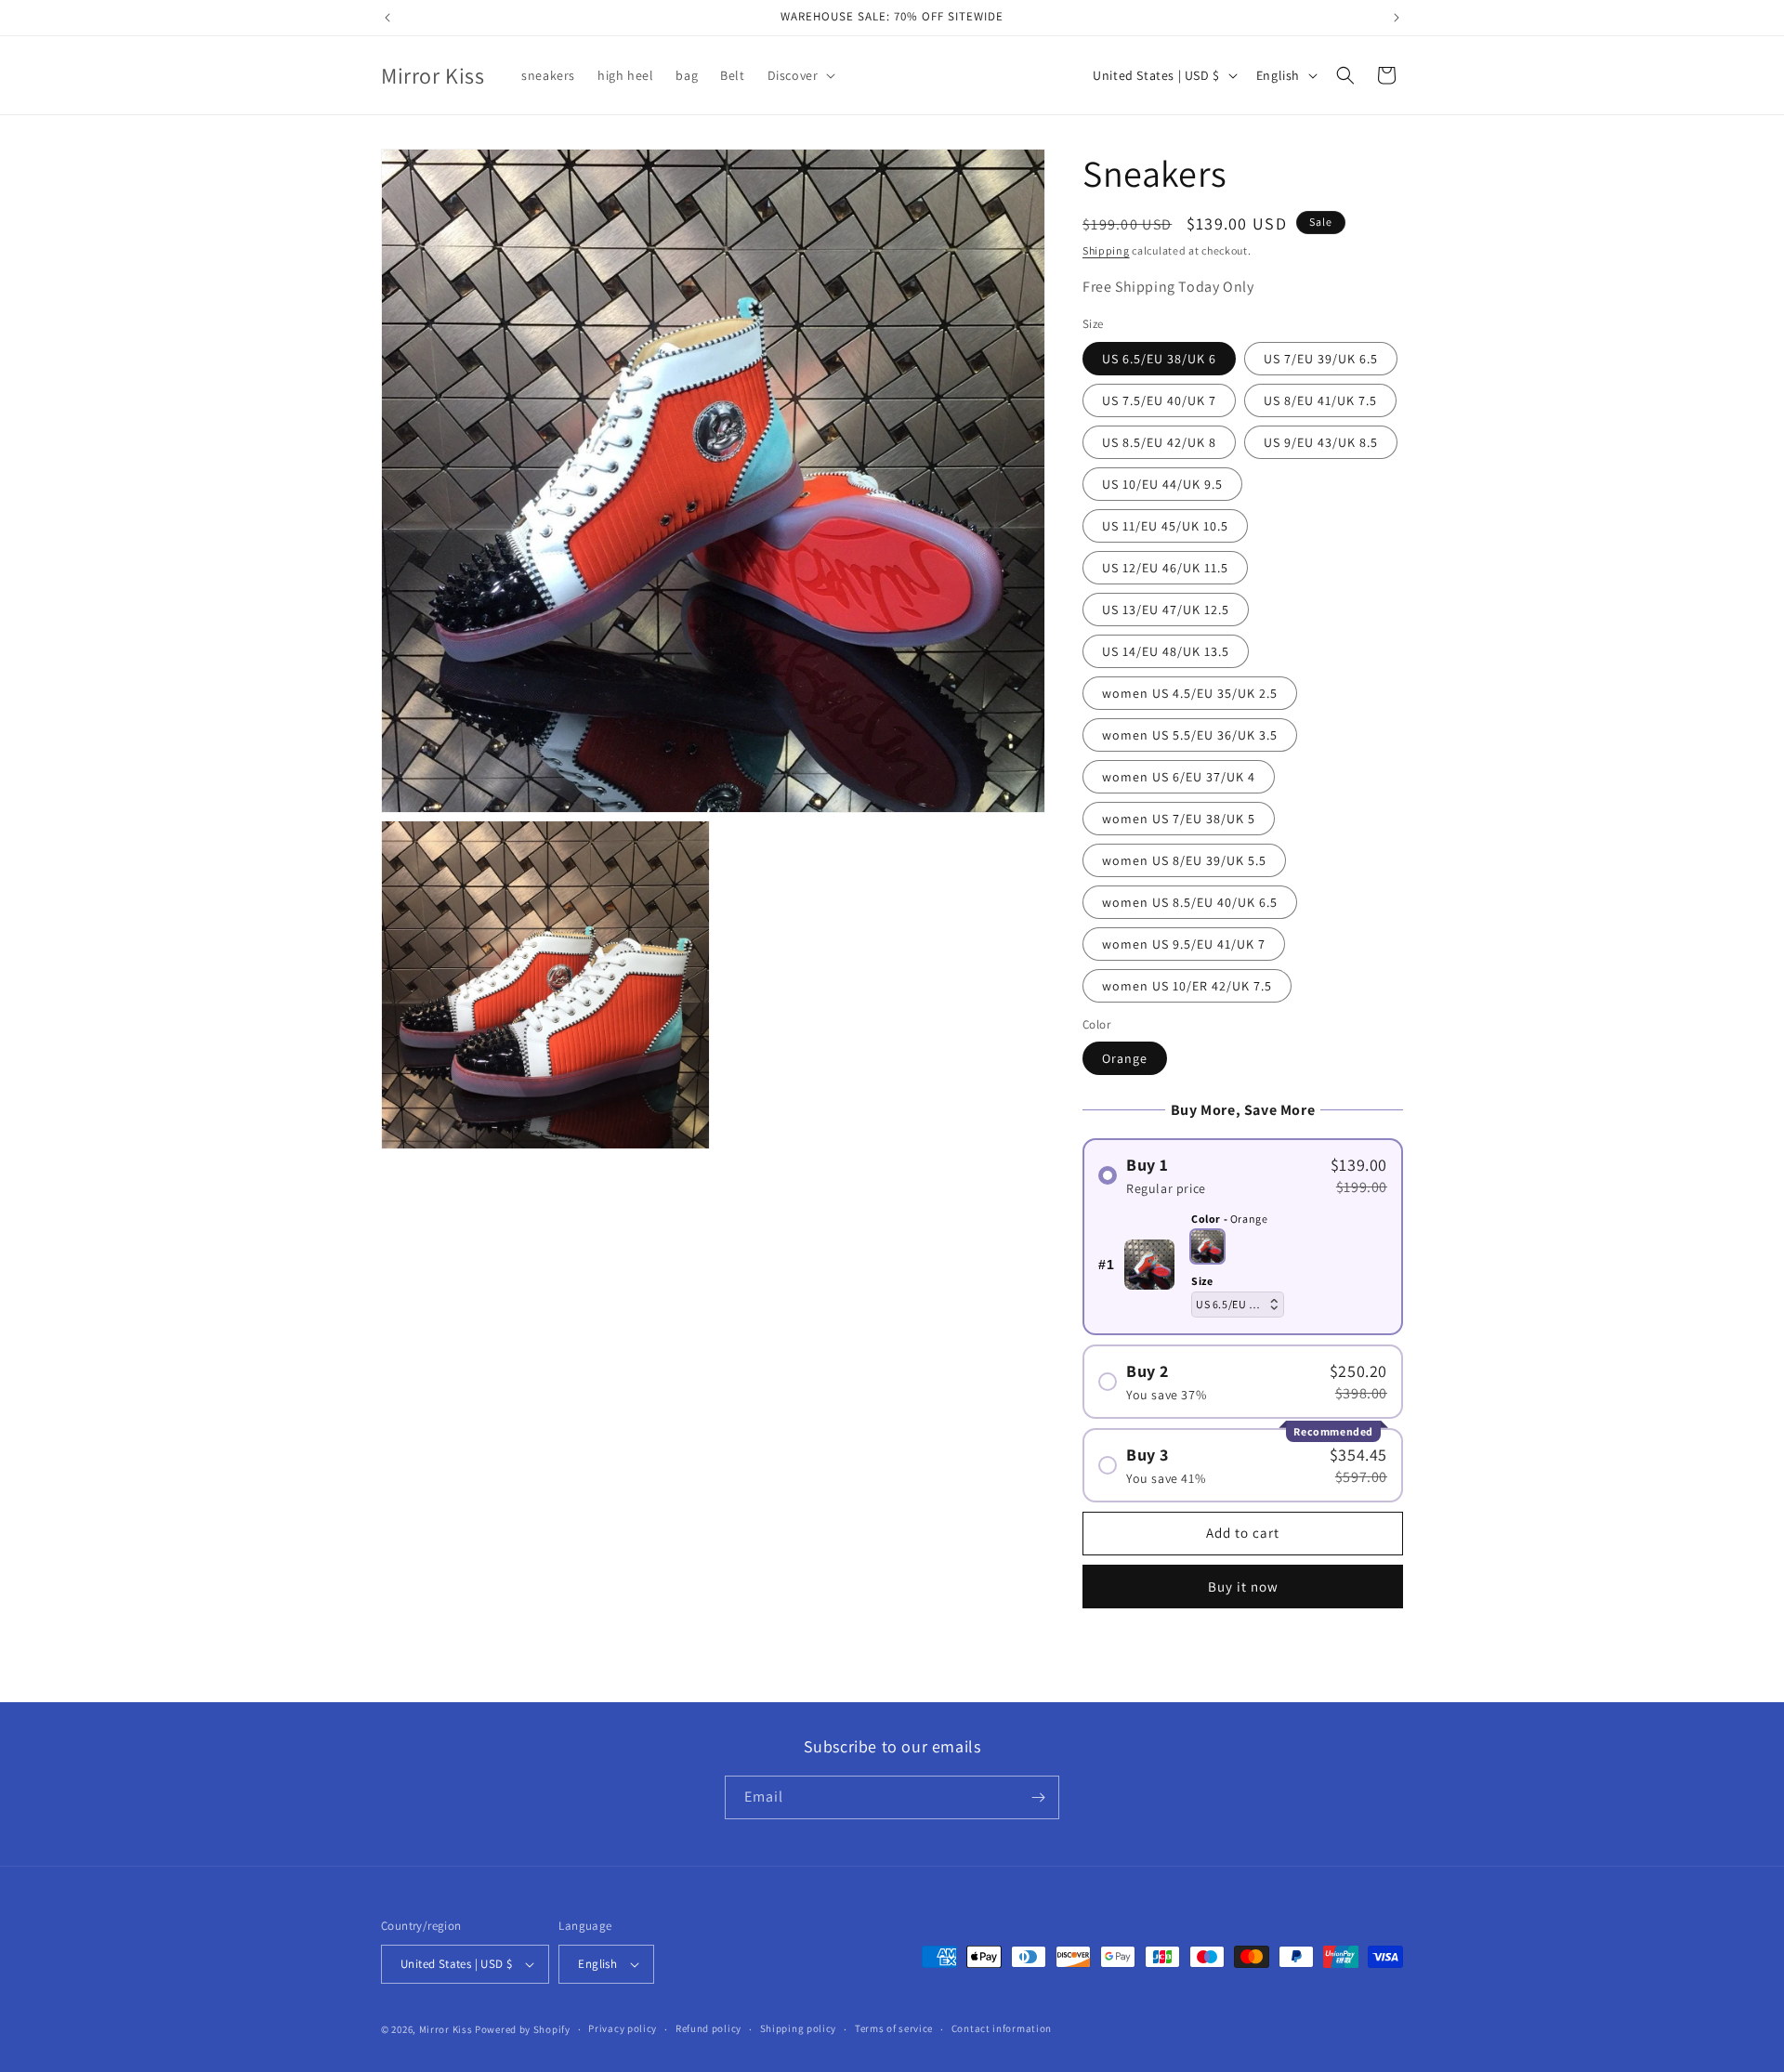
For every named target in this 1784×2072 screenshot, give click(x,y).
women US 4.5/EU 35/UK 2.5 (1190, 693)
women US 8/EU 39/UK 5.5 (1184, 860)
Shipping (1106, 250)
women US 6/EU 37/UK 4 (1179, 777)
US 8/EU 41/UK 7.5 (1320, 400)
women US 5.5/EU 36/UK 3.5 (1190, 735)
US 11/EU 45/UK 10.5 (1165, 526)
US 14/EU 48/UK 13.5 (1166, 651)
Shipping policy (799, 2028)
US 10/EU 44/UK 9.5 (1162, 484)
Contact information (1002, 2028)
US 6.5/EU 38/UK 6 (1159, 359)
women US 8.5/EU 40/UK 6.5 (1190, 902)
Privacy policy (623, 2028)
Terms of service (894, 2028)
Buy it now (1243, 1587)
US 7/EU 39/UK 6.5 (1321, 359)
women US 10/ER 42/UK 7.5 (1187, 986)
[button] (800, 75)
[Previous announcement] (387, 18)
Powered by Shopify (523, 2029)
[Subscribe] (1038, 1797)
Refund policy (708, 2028)
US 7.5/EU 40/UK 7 (1159, 400)
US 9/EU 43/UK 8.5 (1321, 442)
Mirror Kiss (446, 2029)
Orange (1125, 1058)
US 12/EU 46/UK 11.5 (1165, 568)
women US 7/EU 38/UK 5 (1179, 819)
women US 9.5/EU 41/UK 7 (1184, 944)
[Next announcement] (1397, 18)
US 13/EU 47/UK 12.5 (1166, 610)
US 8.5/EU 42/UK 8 (1159, 442)
